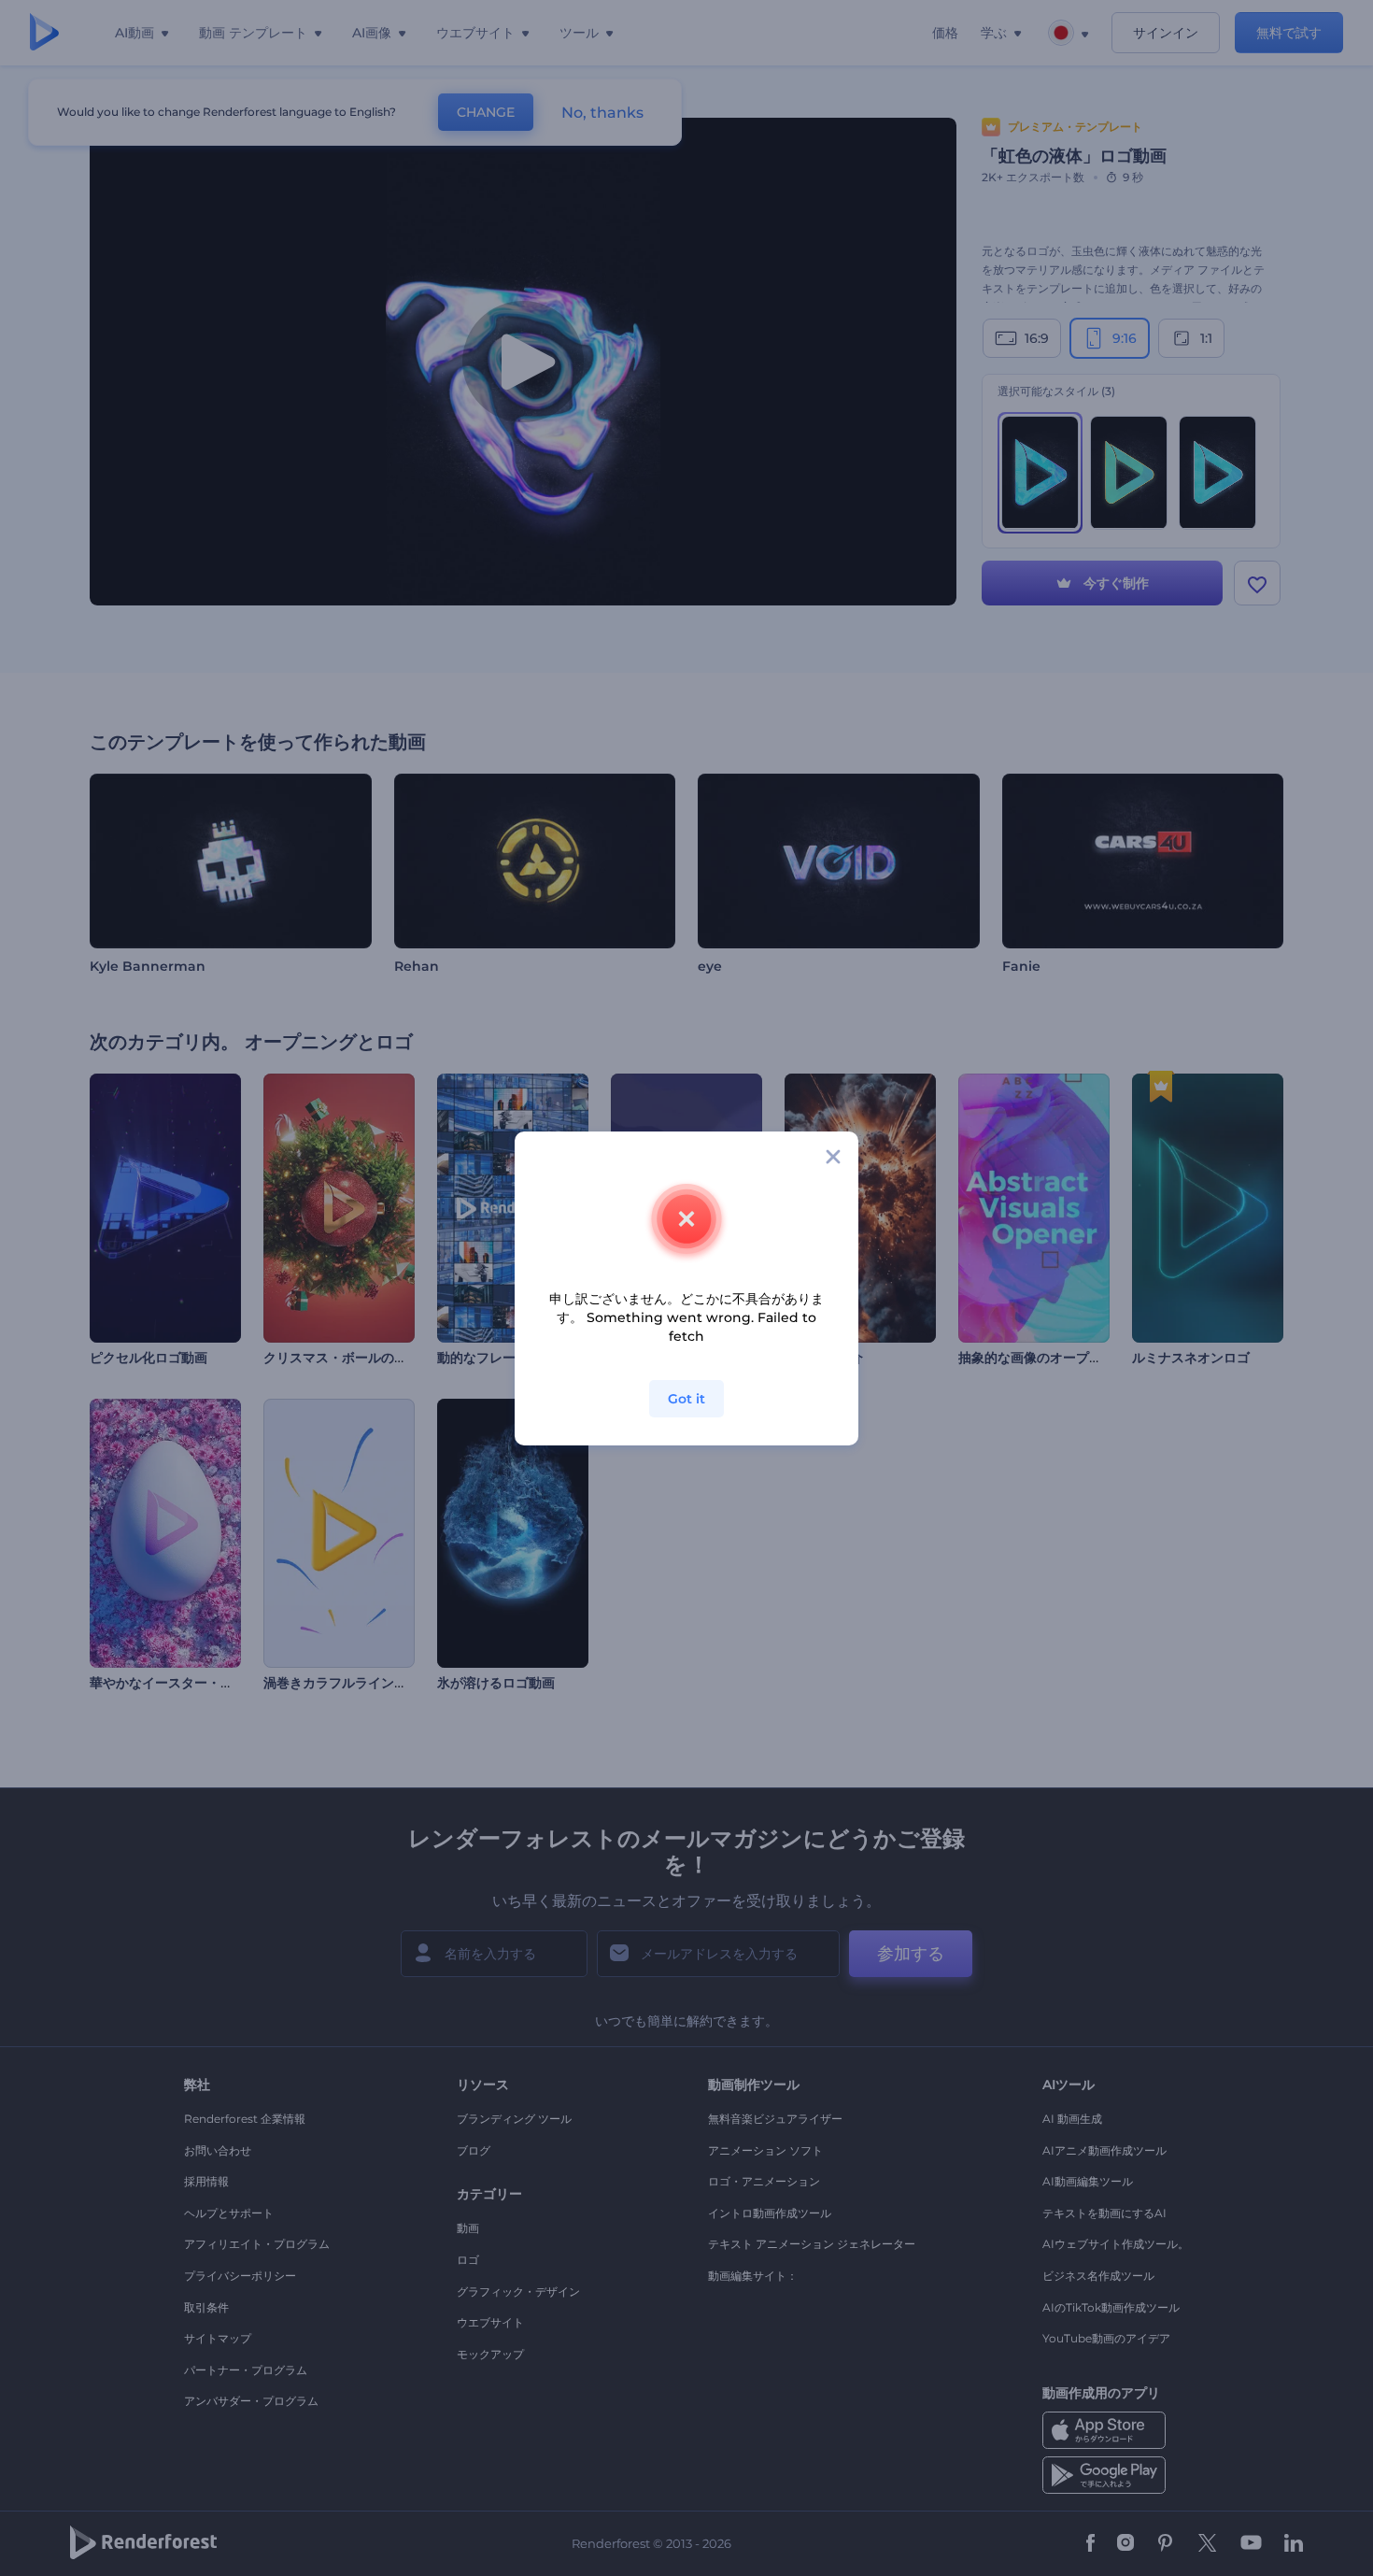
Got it (686, 1399)
